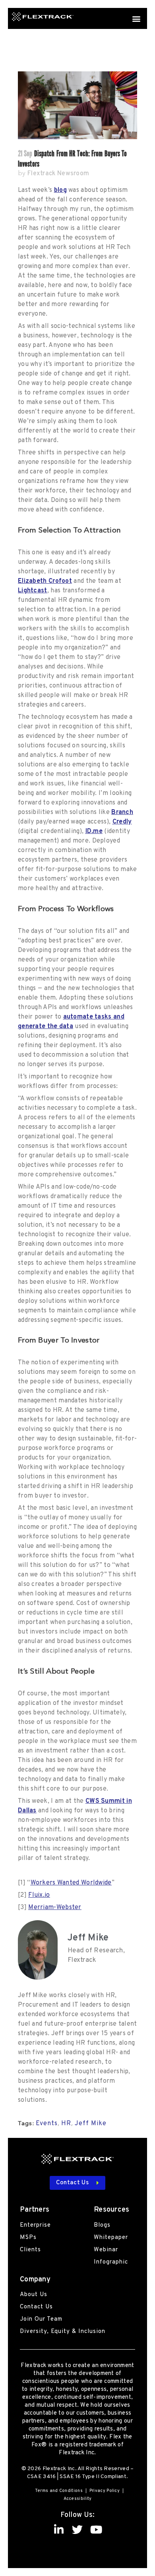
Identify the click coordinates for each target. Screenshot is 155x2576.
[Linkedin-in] (59, 2529)
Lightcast (33, 591)
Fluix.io (39, 1895)
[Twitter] (78, 2529)
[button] (137, 18)
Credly (122, 822)
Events (47, 2124)
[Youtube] (96, 2529)
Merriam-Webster (55, 1908)
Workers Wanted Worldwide (71, 1883)
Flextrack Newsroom (58, 174)
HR (66, 2124)
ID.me (94, 831)
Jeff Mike (91, 2124)
